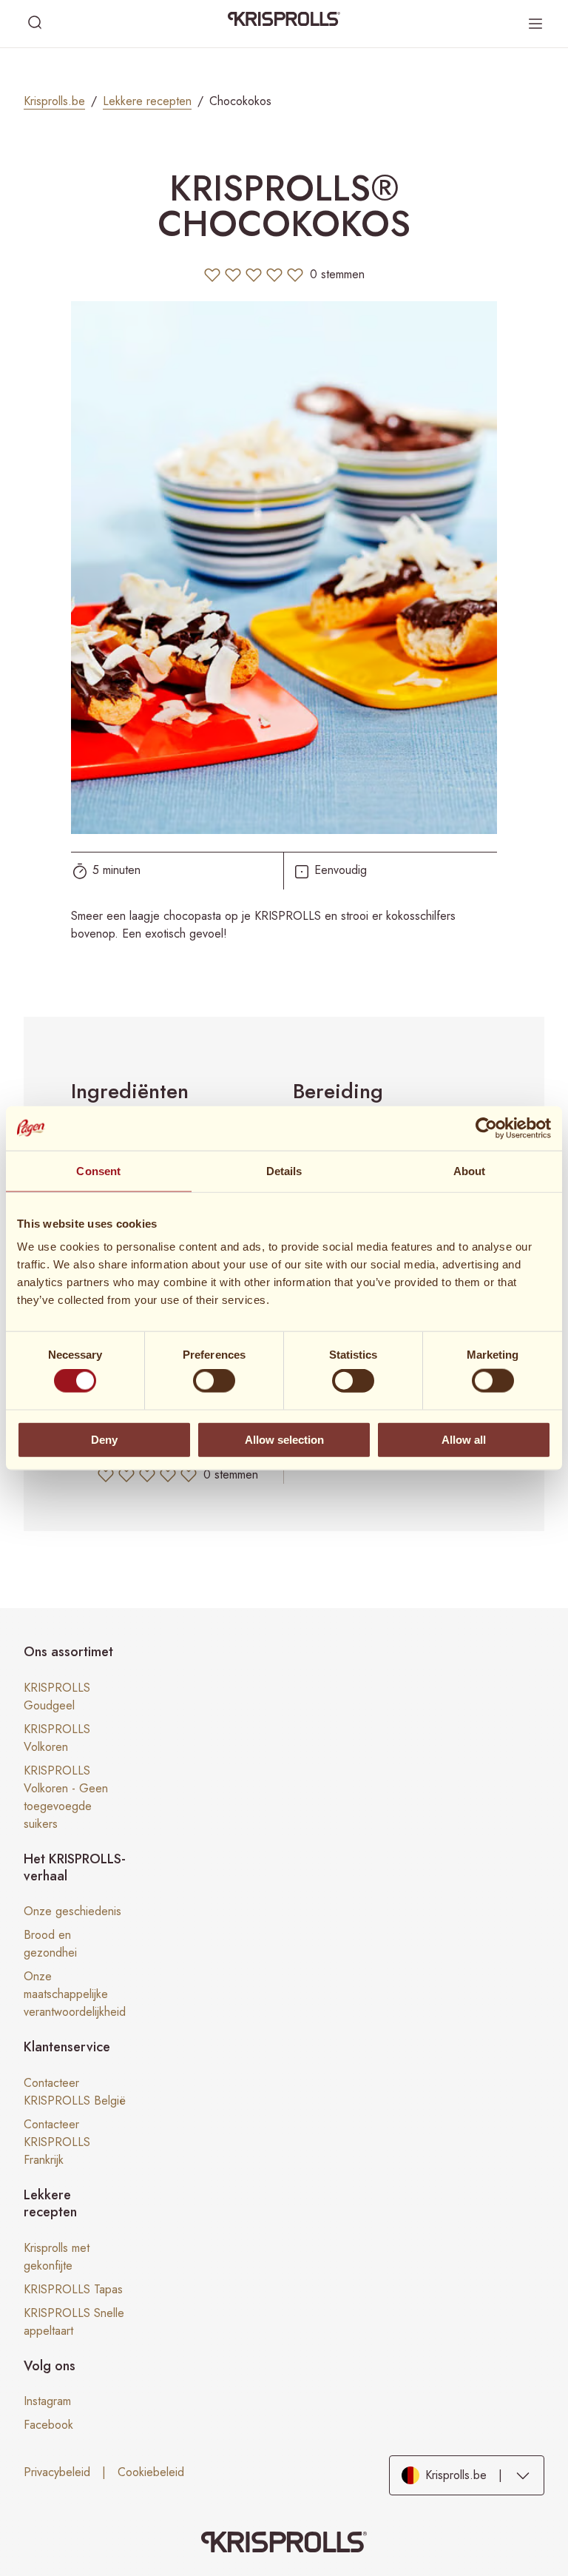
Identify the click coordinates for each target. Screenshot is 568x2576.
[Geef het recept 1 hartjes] (212, 275)
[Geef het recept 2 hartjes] (233, 275)
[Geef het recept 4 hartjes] (274, 275)
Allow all (464, 1439)
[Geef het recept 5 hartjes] (295, 275)
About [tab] (470, 1170)
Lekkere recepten (147, 101)
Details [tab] (284, 1170)
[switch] (214, 1381)
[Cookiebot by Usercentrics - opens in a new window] (486, 1128)
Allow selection (284, 1439)
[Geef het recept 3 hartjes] (254, 275)
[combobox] (467, 2476)
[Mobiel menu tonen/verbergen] (535, 24)
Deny (104, 1439)
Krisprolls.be (54, 101)
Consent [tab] (98, 1170)
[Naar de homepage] (284, 19)
